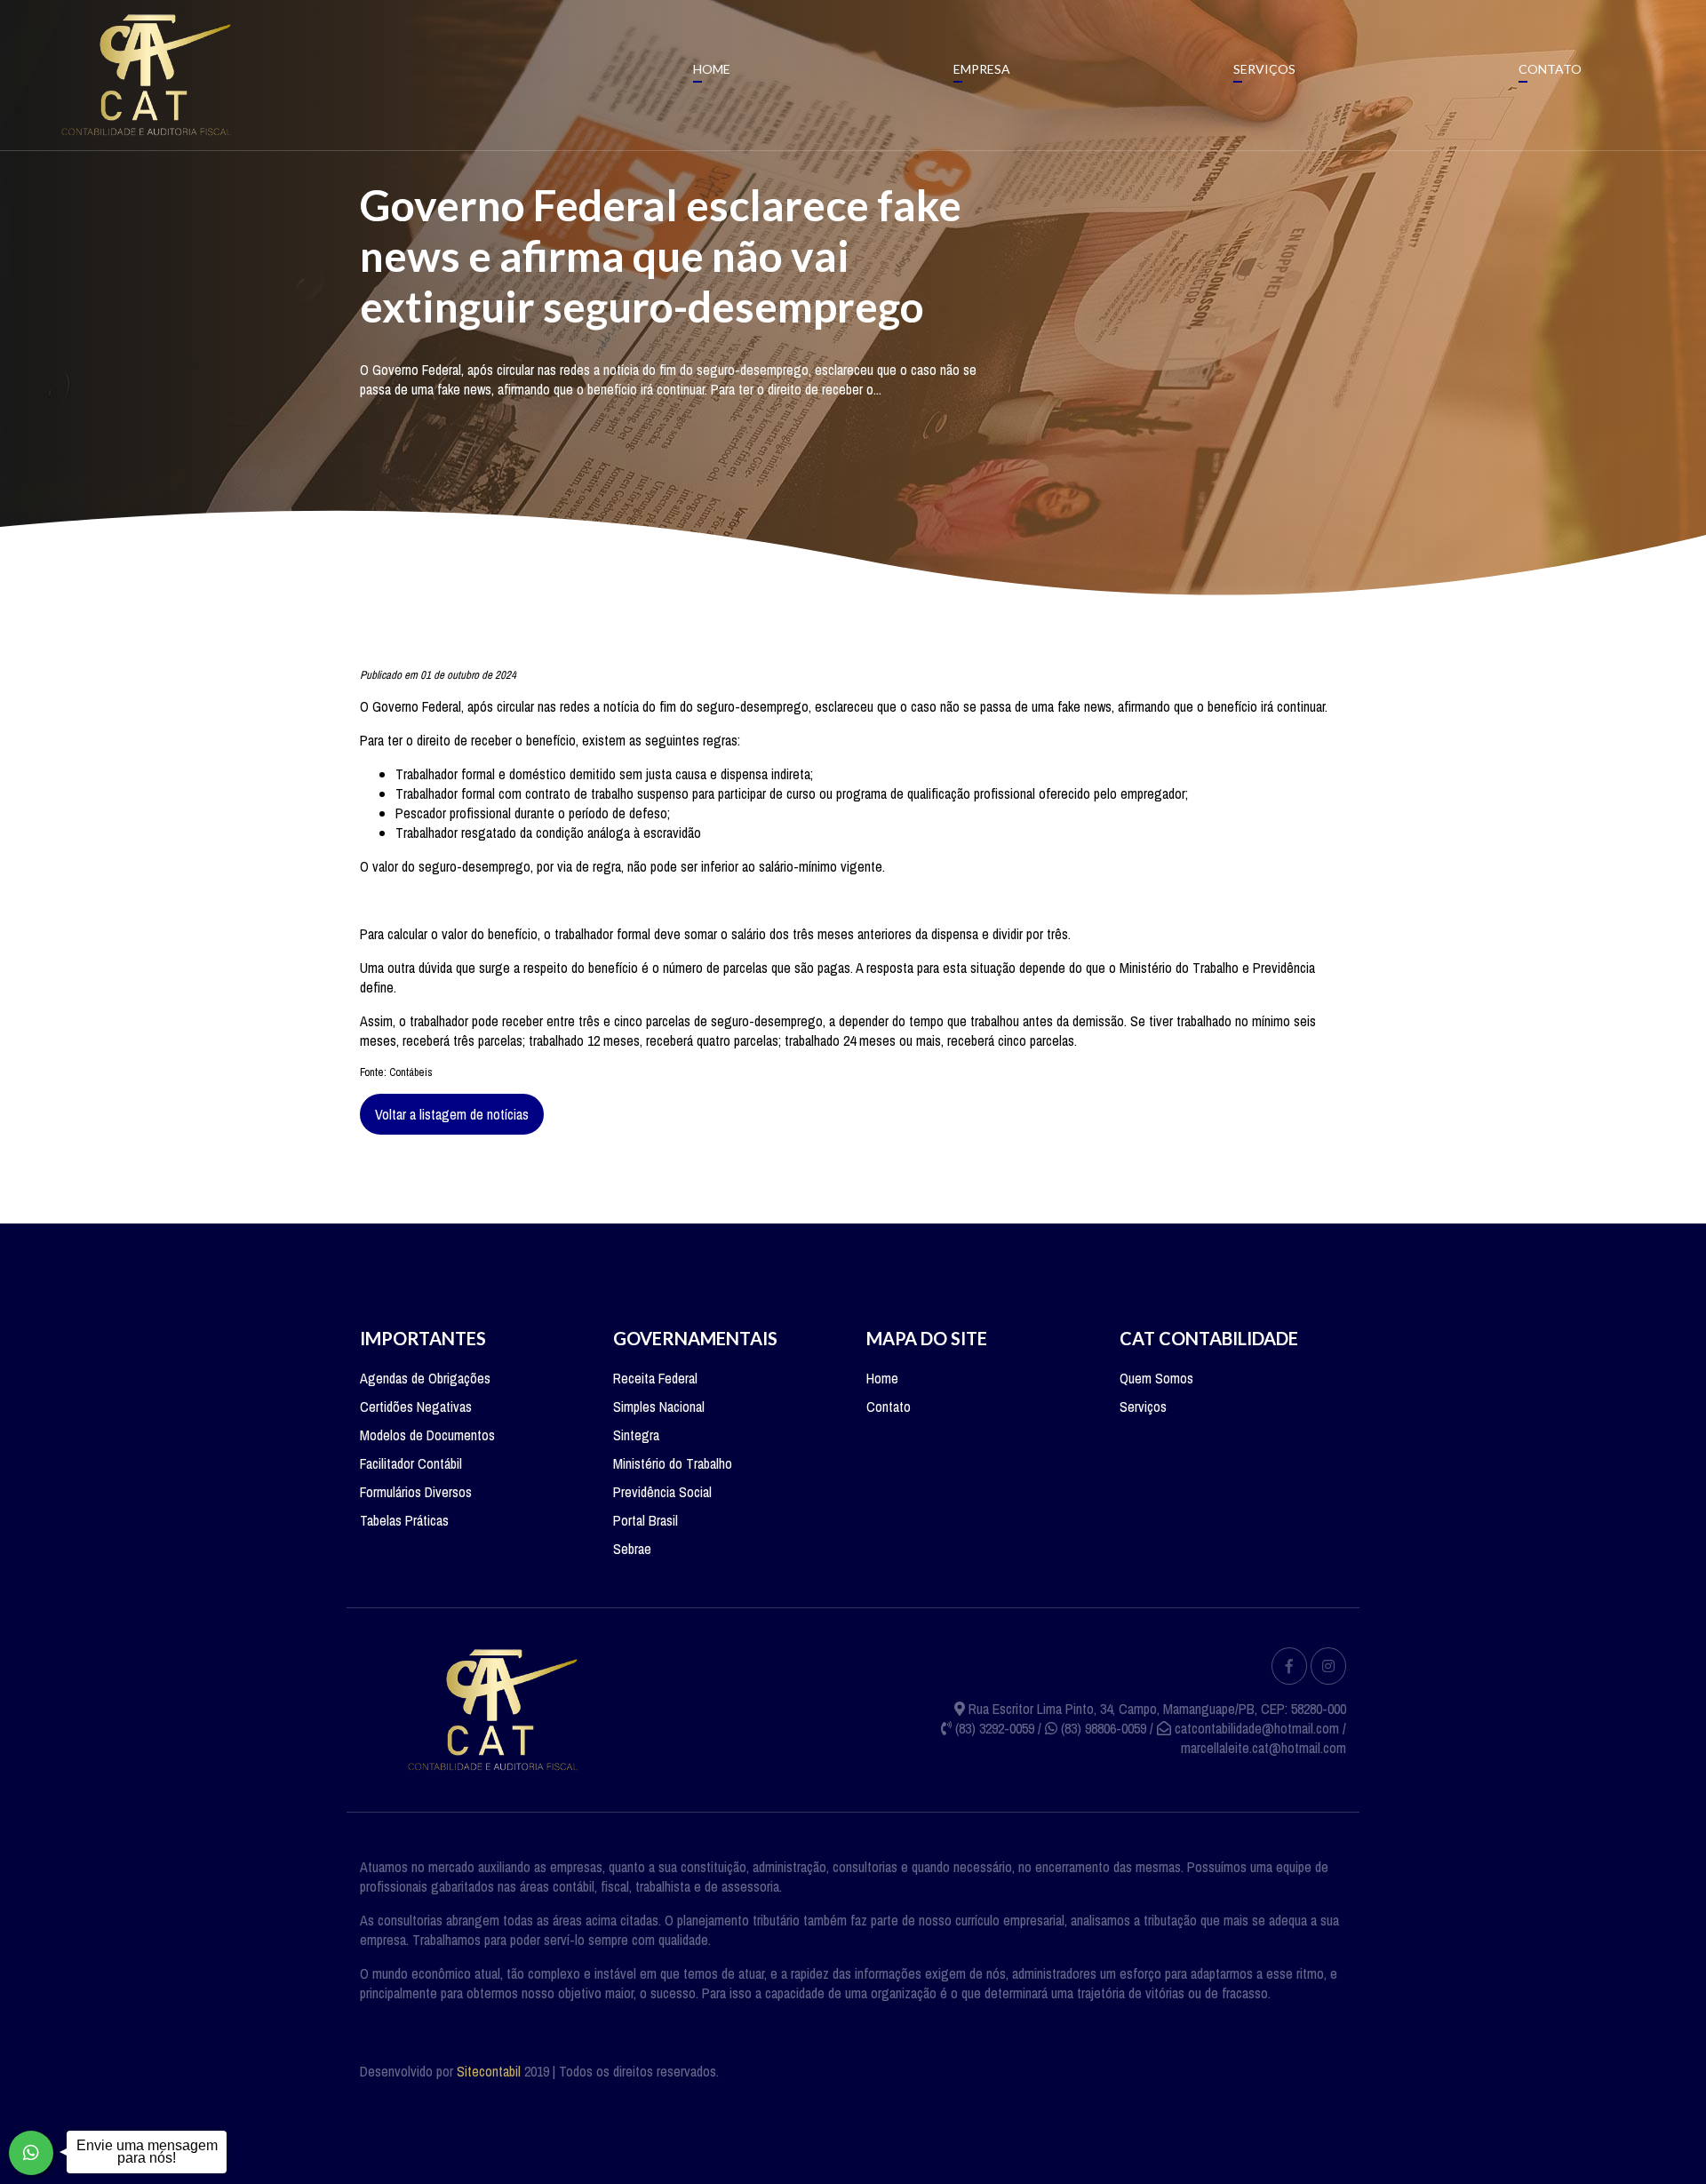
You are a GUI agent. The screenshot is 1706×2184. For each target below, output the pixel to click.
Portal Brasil (646, 1520)
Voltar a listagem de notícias (452, 1114)
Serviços (1264, 69)
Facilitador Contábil (411, 1463)
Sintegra (636, 1435)
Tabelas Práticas (404, 1520)
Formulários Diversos (416, 1492)
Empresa (982, 69)
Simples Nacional (659, 1407)
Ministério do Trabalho (673, 1463)
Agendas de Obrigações (425, 1378)
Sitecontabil (489, 2071)
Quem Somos (1156, 1378)
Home (712, 69)
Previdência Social (662, 1492)
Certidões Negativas (416, 1407)
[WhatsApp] (31, 2153)
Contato (1550, 69)
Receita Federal (655, 1378)
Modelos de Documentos (427, 1435)
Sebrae (632, 1549)
